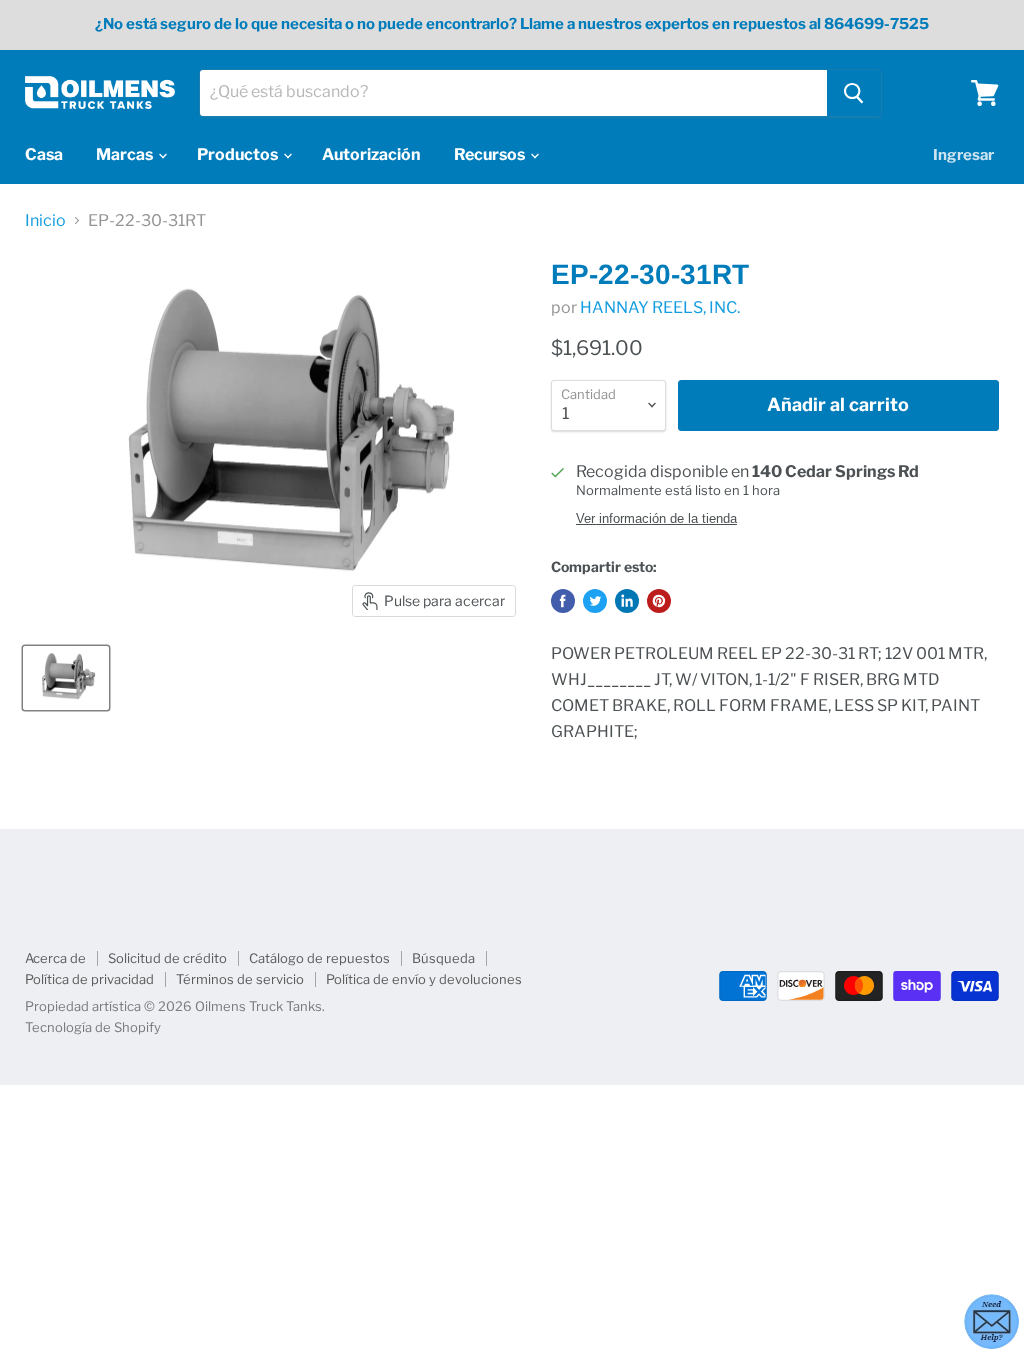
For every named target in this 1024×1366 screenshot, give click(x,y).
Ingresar (963, 155)
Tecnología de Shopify (93, 1027)
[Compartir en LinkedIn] (627, 601)
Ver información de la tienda (656, 519)
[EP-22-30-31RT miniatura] (66, 678)
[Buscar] (854, 93)
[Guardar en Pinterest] (659, 601)
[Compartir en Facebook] (563, 601)
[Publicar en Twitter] (595, 601)
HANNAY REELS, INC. (660, 307)
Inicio (45, 221)
